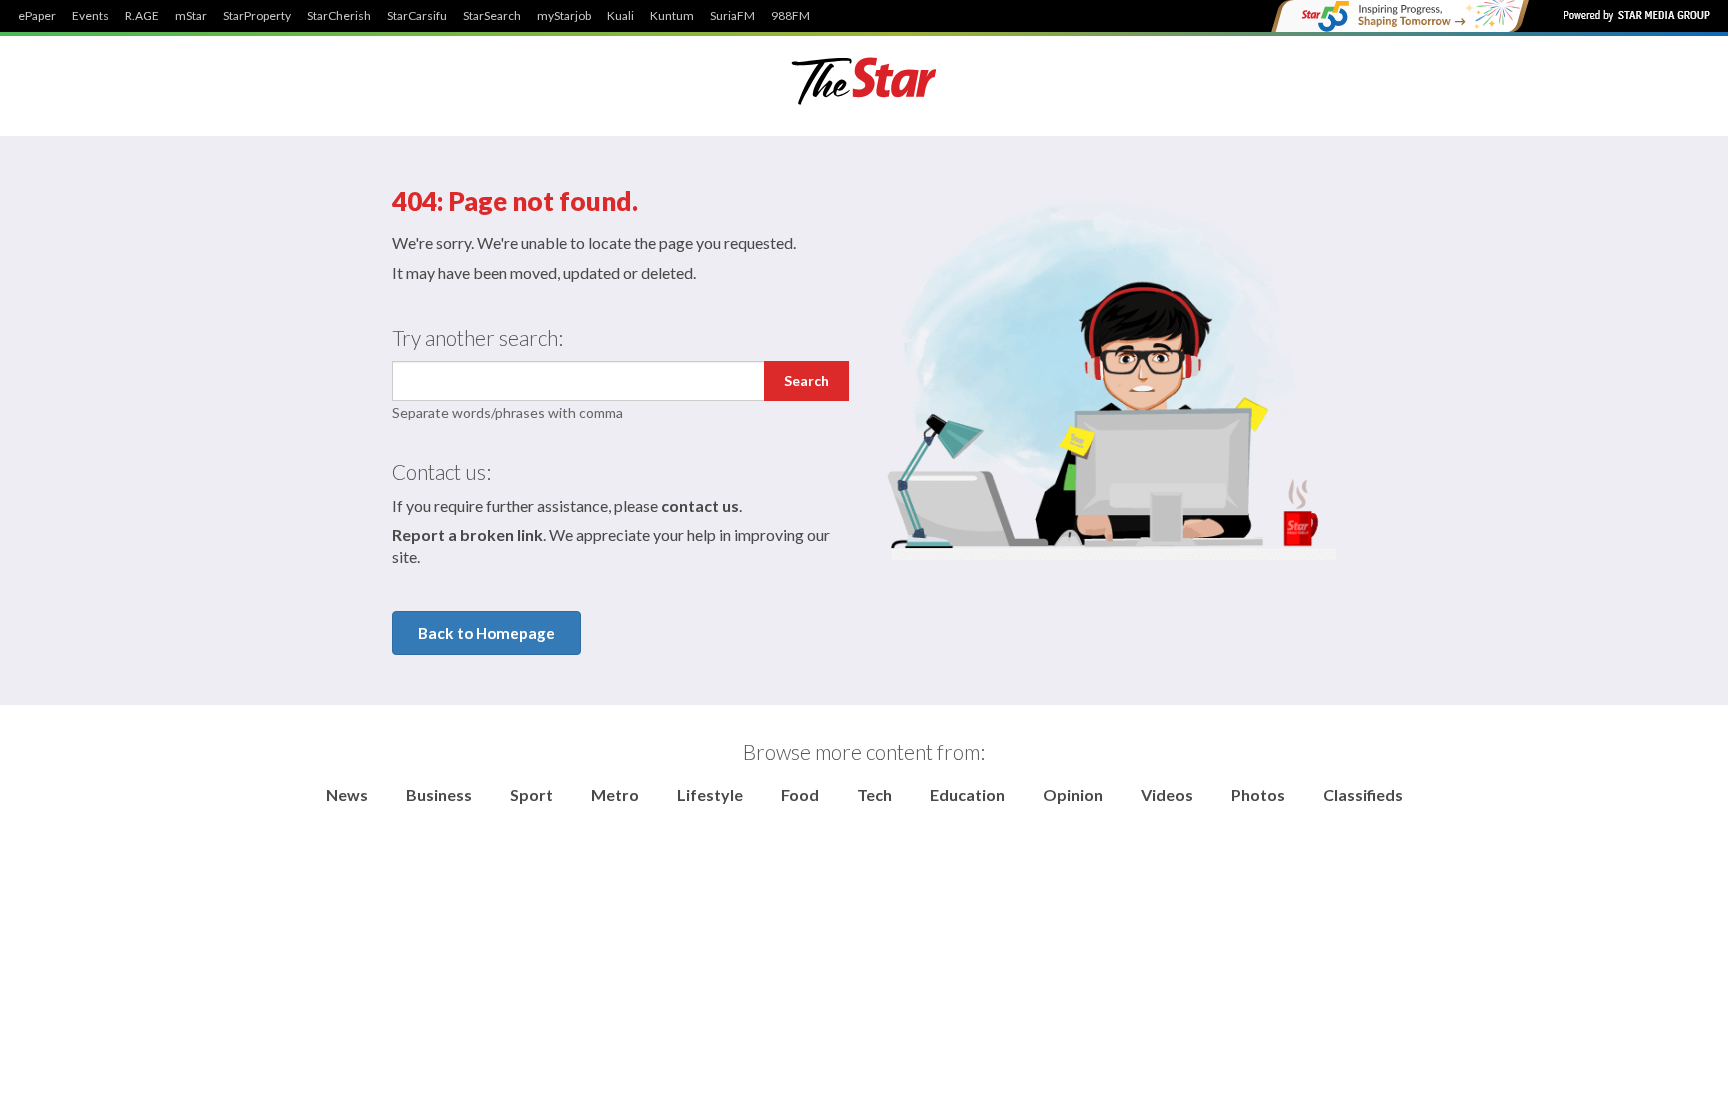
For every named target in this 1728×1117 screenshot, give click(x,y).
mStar (191, 16)
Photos (1258, 794)
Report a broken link (467, 534)
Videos (1167, 794)
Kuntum (672, 16)
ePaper (37, 16)
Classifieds (1363, 794)
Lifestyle (710, 794)
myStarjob (564, 16)
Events (90, 16)
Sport (531, 794)
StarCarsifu (417, 16)
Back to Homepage (486, 633)
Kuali (620, 16)
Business (439, 794)
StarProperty (257, 16)
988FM (790, 16)
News (347, 794)
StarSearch (492, 16)
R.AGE (142, 16)
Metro (615, 794)
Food (800, 794)
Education (967, 794)
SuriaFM (732, 16)
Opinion (1073, 794)
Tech (874, 794)
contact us (700, 505)
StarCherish (339, 16)
